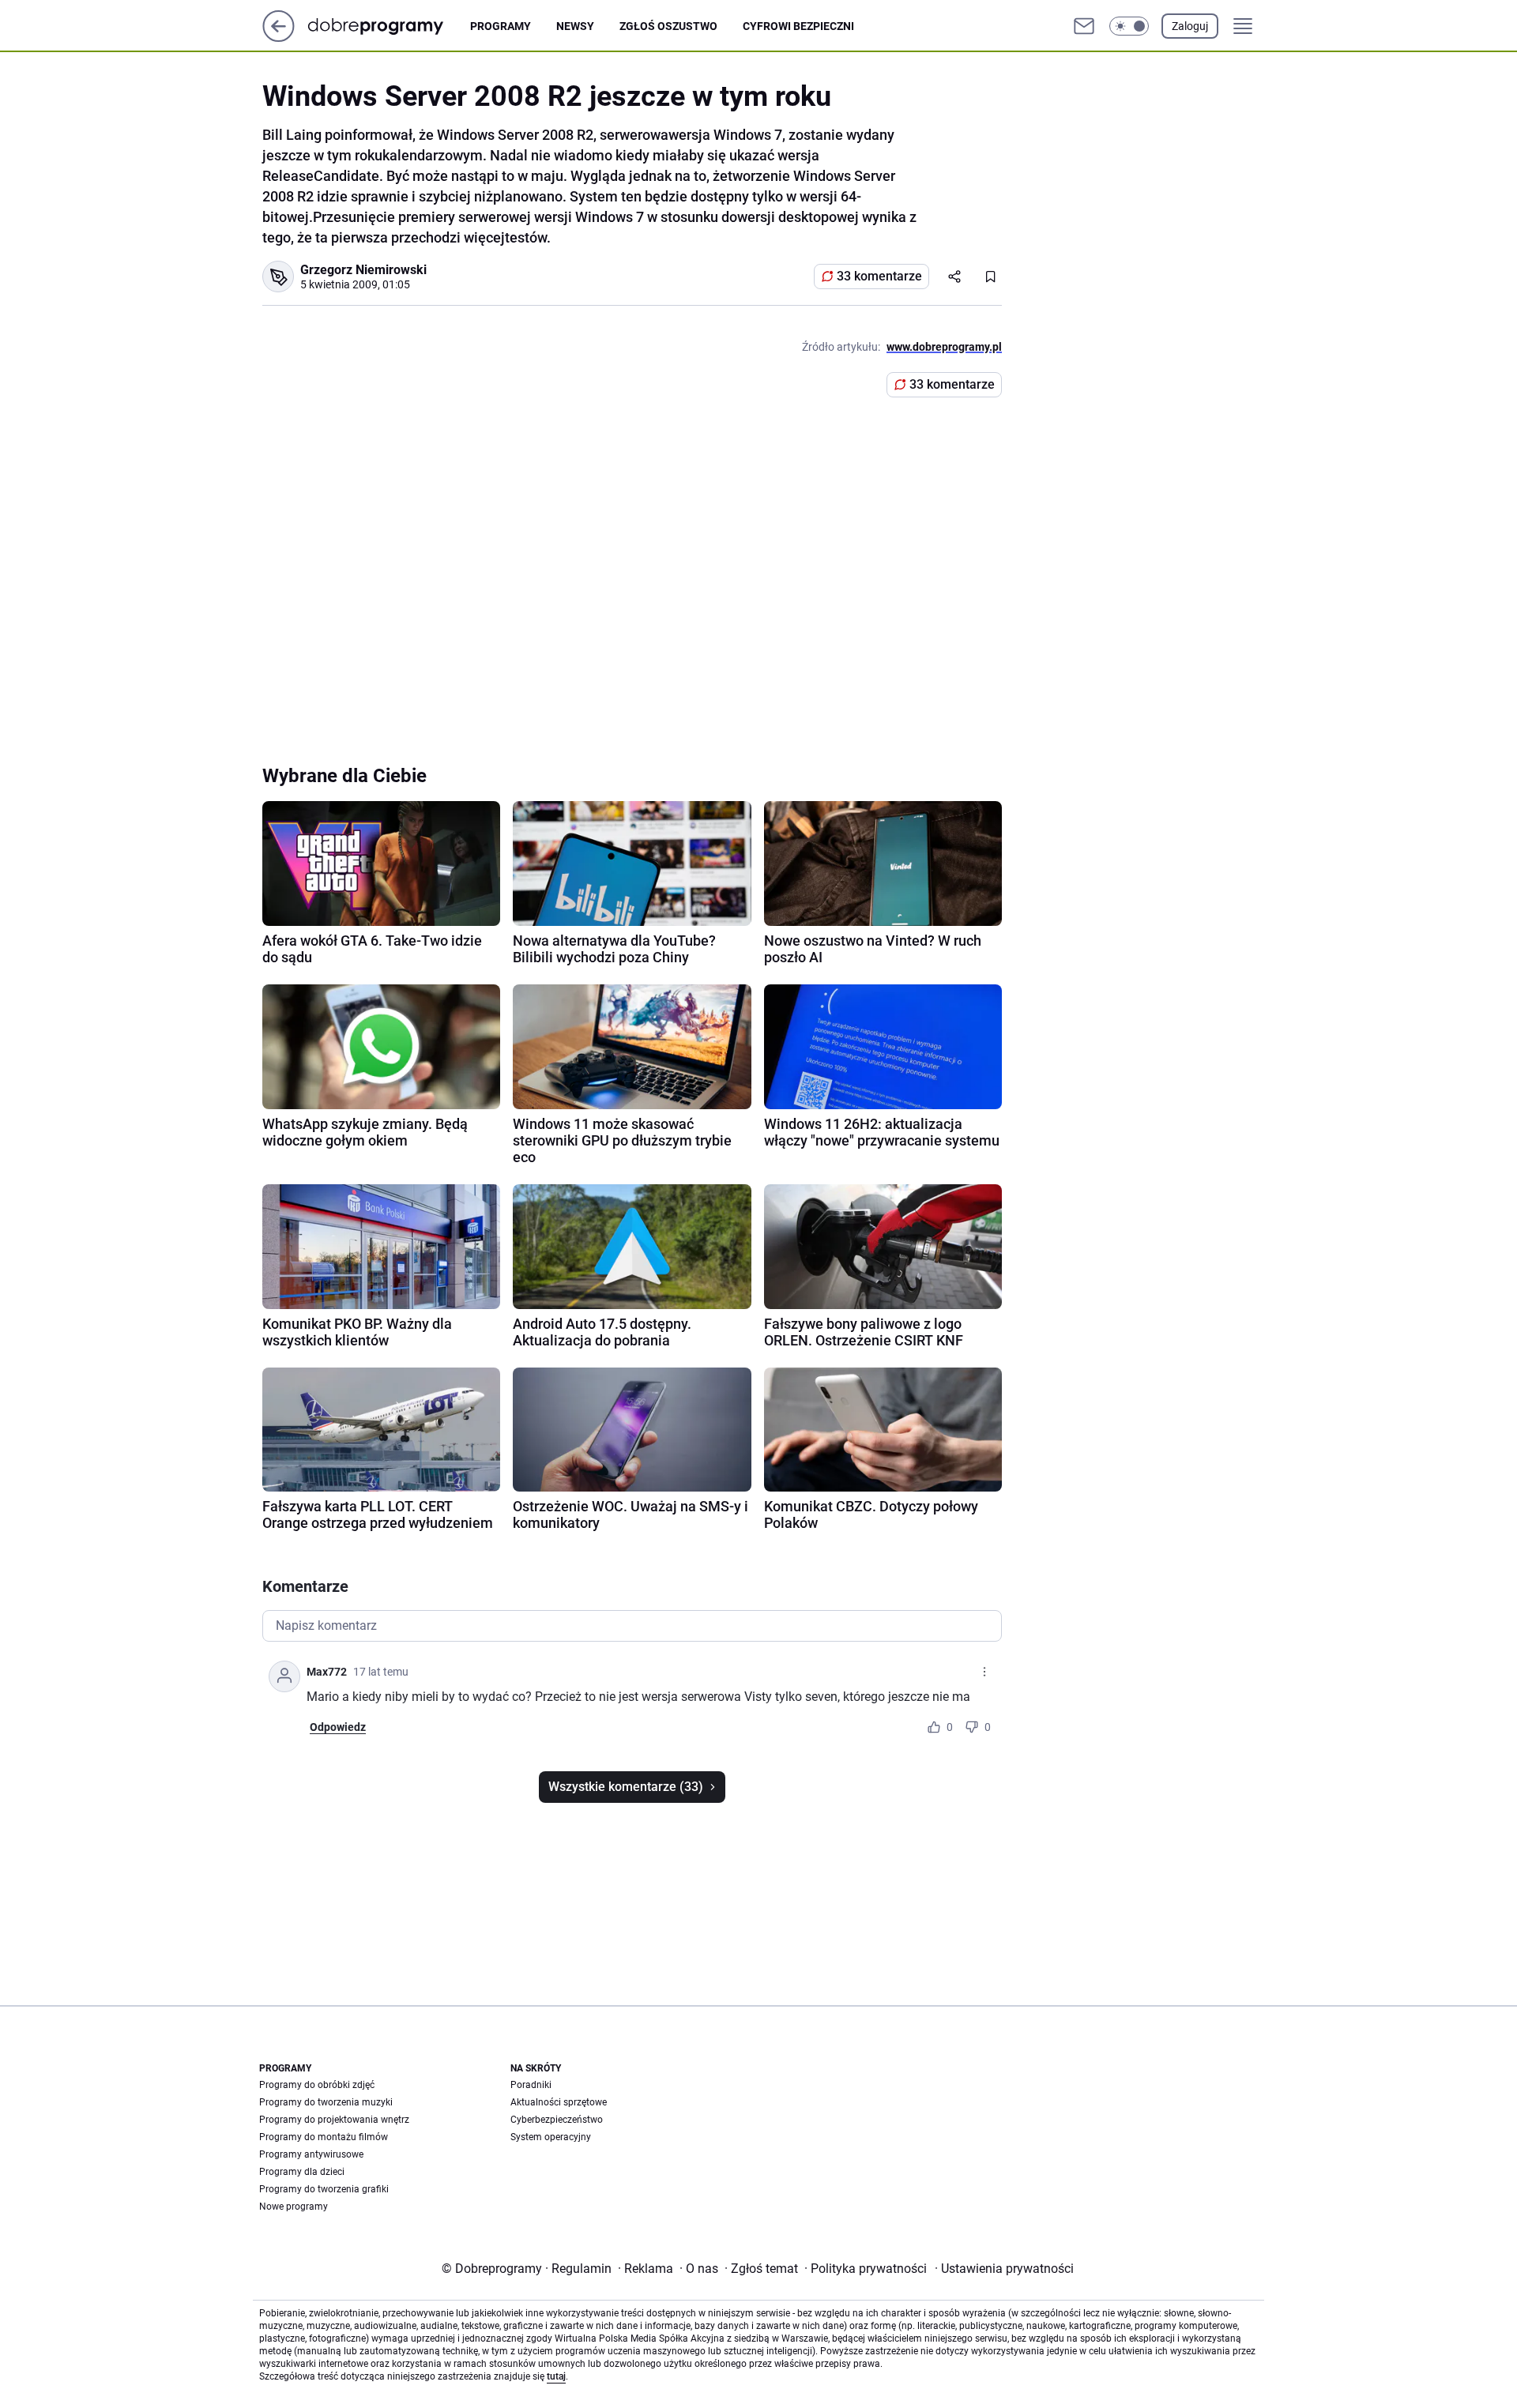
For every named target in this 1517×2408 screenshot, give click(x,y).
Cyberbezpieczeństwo (557, 2120)
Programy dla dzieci (302, 2172)
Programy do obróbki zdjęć (317, 2085)
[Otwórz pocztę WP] (1084, 26)
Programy (501, 26)
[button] (1129, 26)
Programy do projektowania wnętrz (334, 2120)
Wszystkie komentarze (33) (626, 1787)
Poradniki (531, 2085)
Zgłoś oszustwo (668, 26)
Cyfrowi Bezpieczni (798, 26)
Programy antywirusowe (311, 2154)
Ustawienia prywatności (1004, 2269)
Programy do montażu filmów (324, 2137)
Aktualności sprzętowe (559, 2102)
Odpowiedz (338, 1727)
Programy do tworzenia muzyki (326, 2102)
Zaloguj (1190, 26)
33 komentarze (879, 276)
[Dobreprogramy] (388, 26)
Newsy (575, 26)
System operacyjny (551, 2137)
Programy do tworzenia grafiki (324, 2189)
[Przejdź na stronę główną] (279, 38)
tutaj (556, 2376)
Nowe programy (294, 2207)
